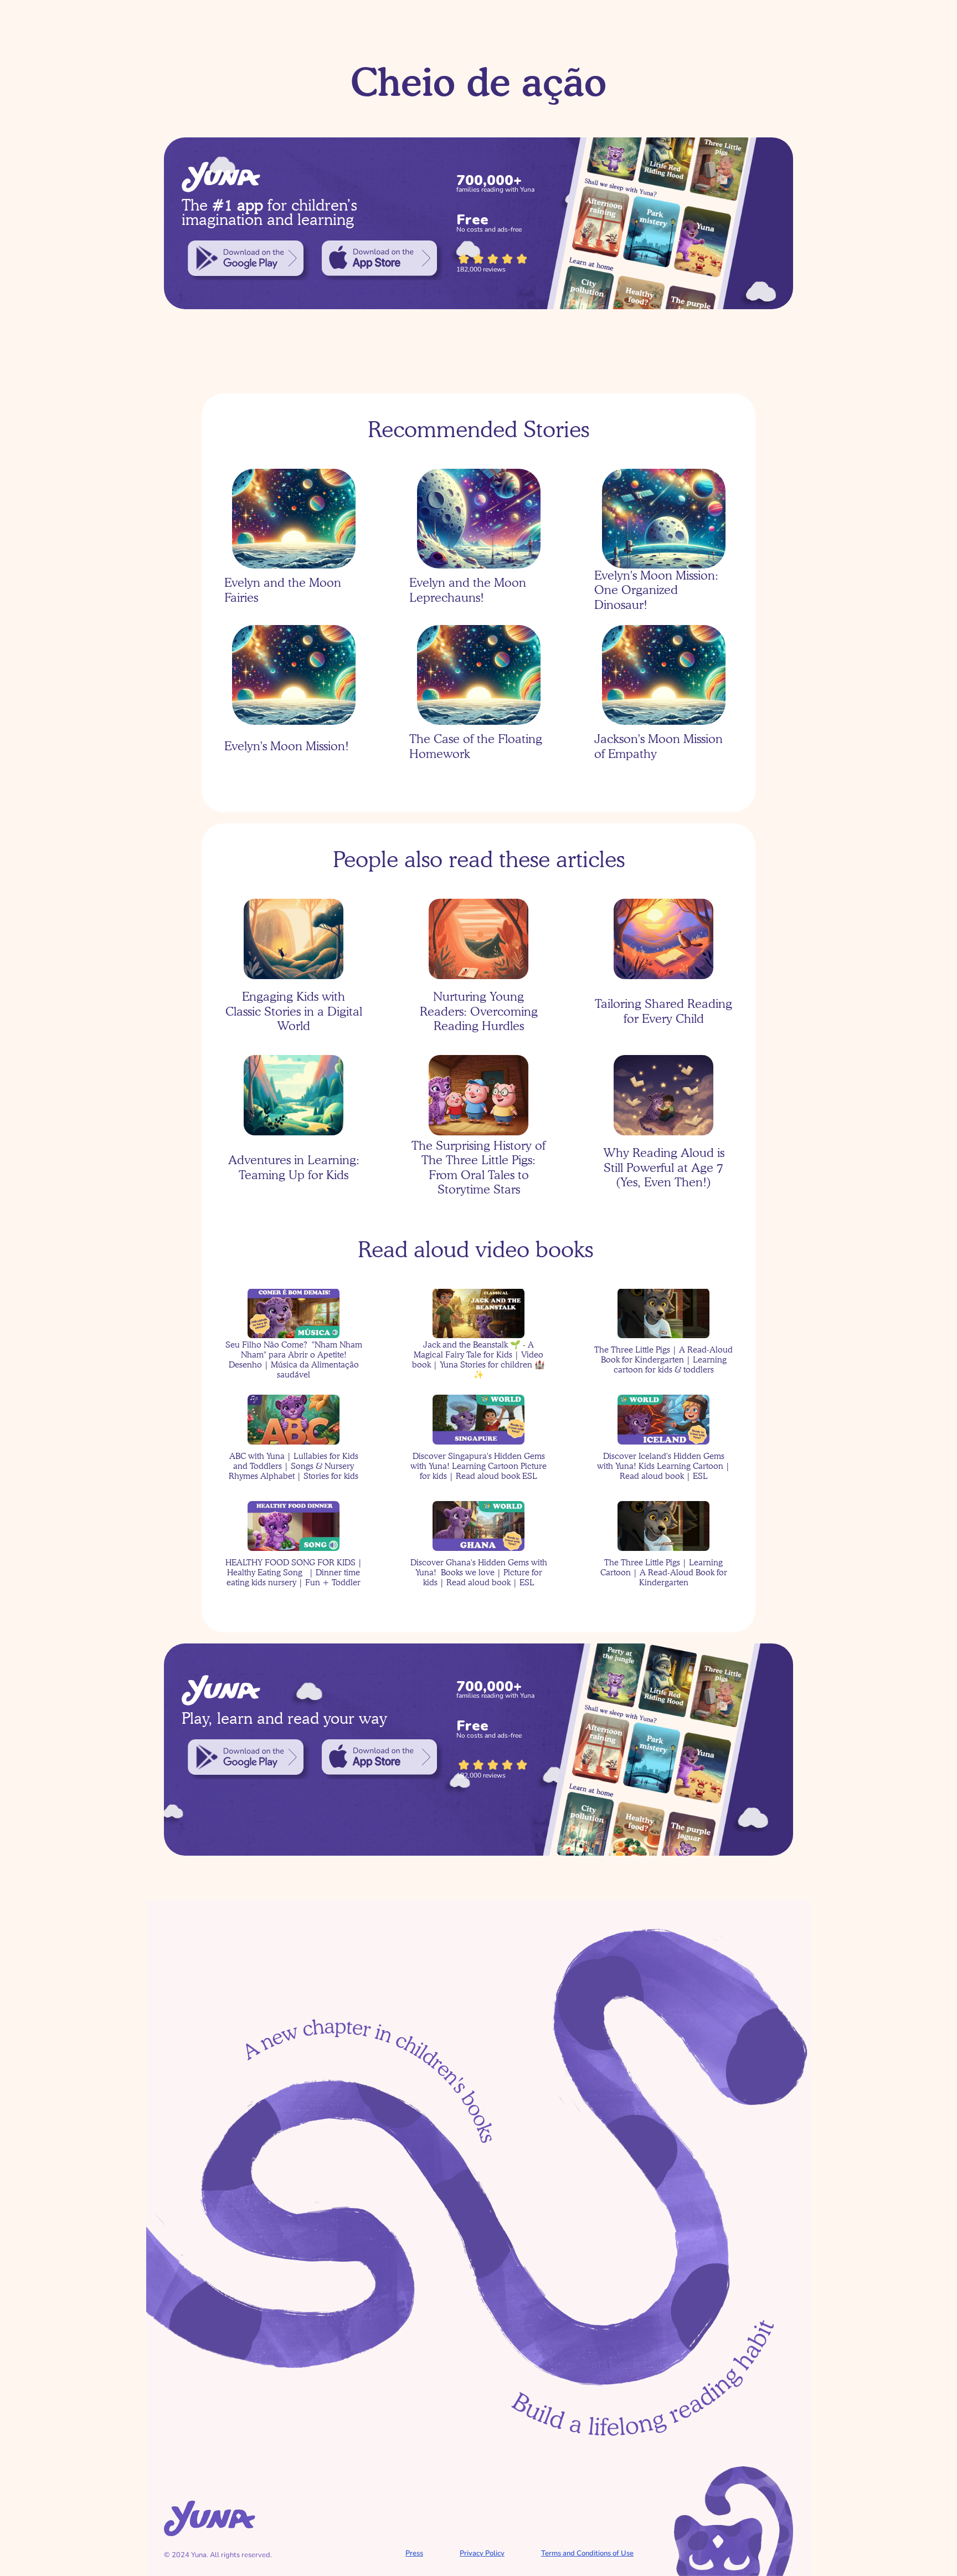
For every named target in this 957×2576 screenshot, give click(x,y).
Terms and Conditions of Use (587, 2553)
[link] (246, 258)
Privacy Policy (482, 2553)
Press (414, 2553)
